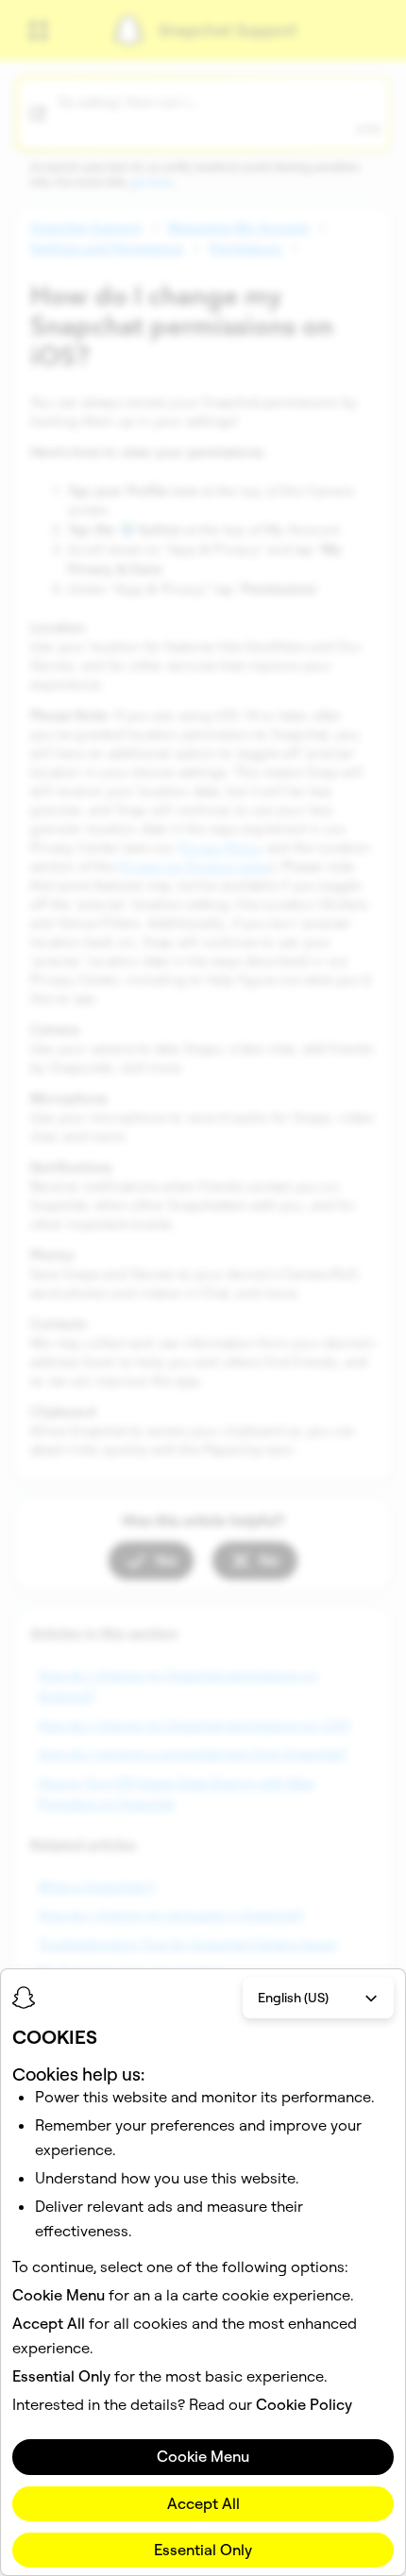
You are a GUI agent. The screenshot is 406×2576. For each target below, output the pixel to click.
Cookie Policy (304, 2404)
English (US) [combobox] (293, 1998)
